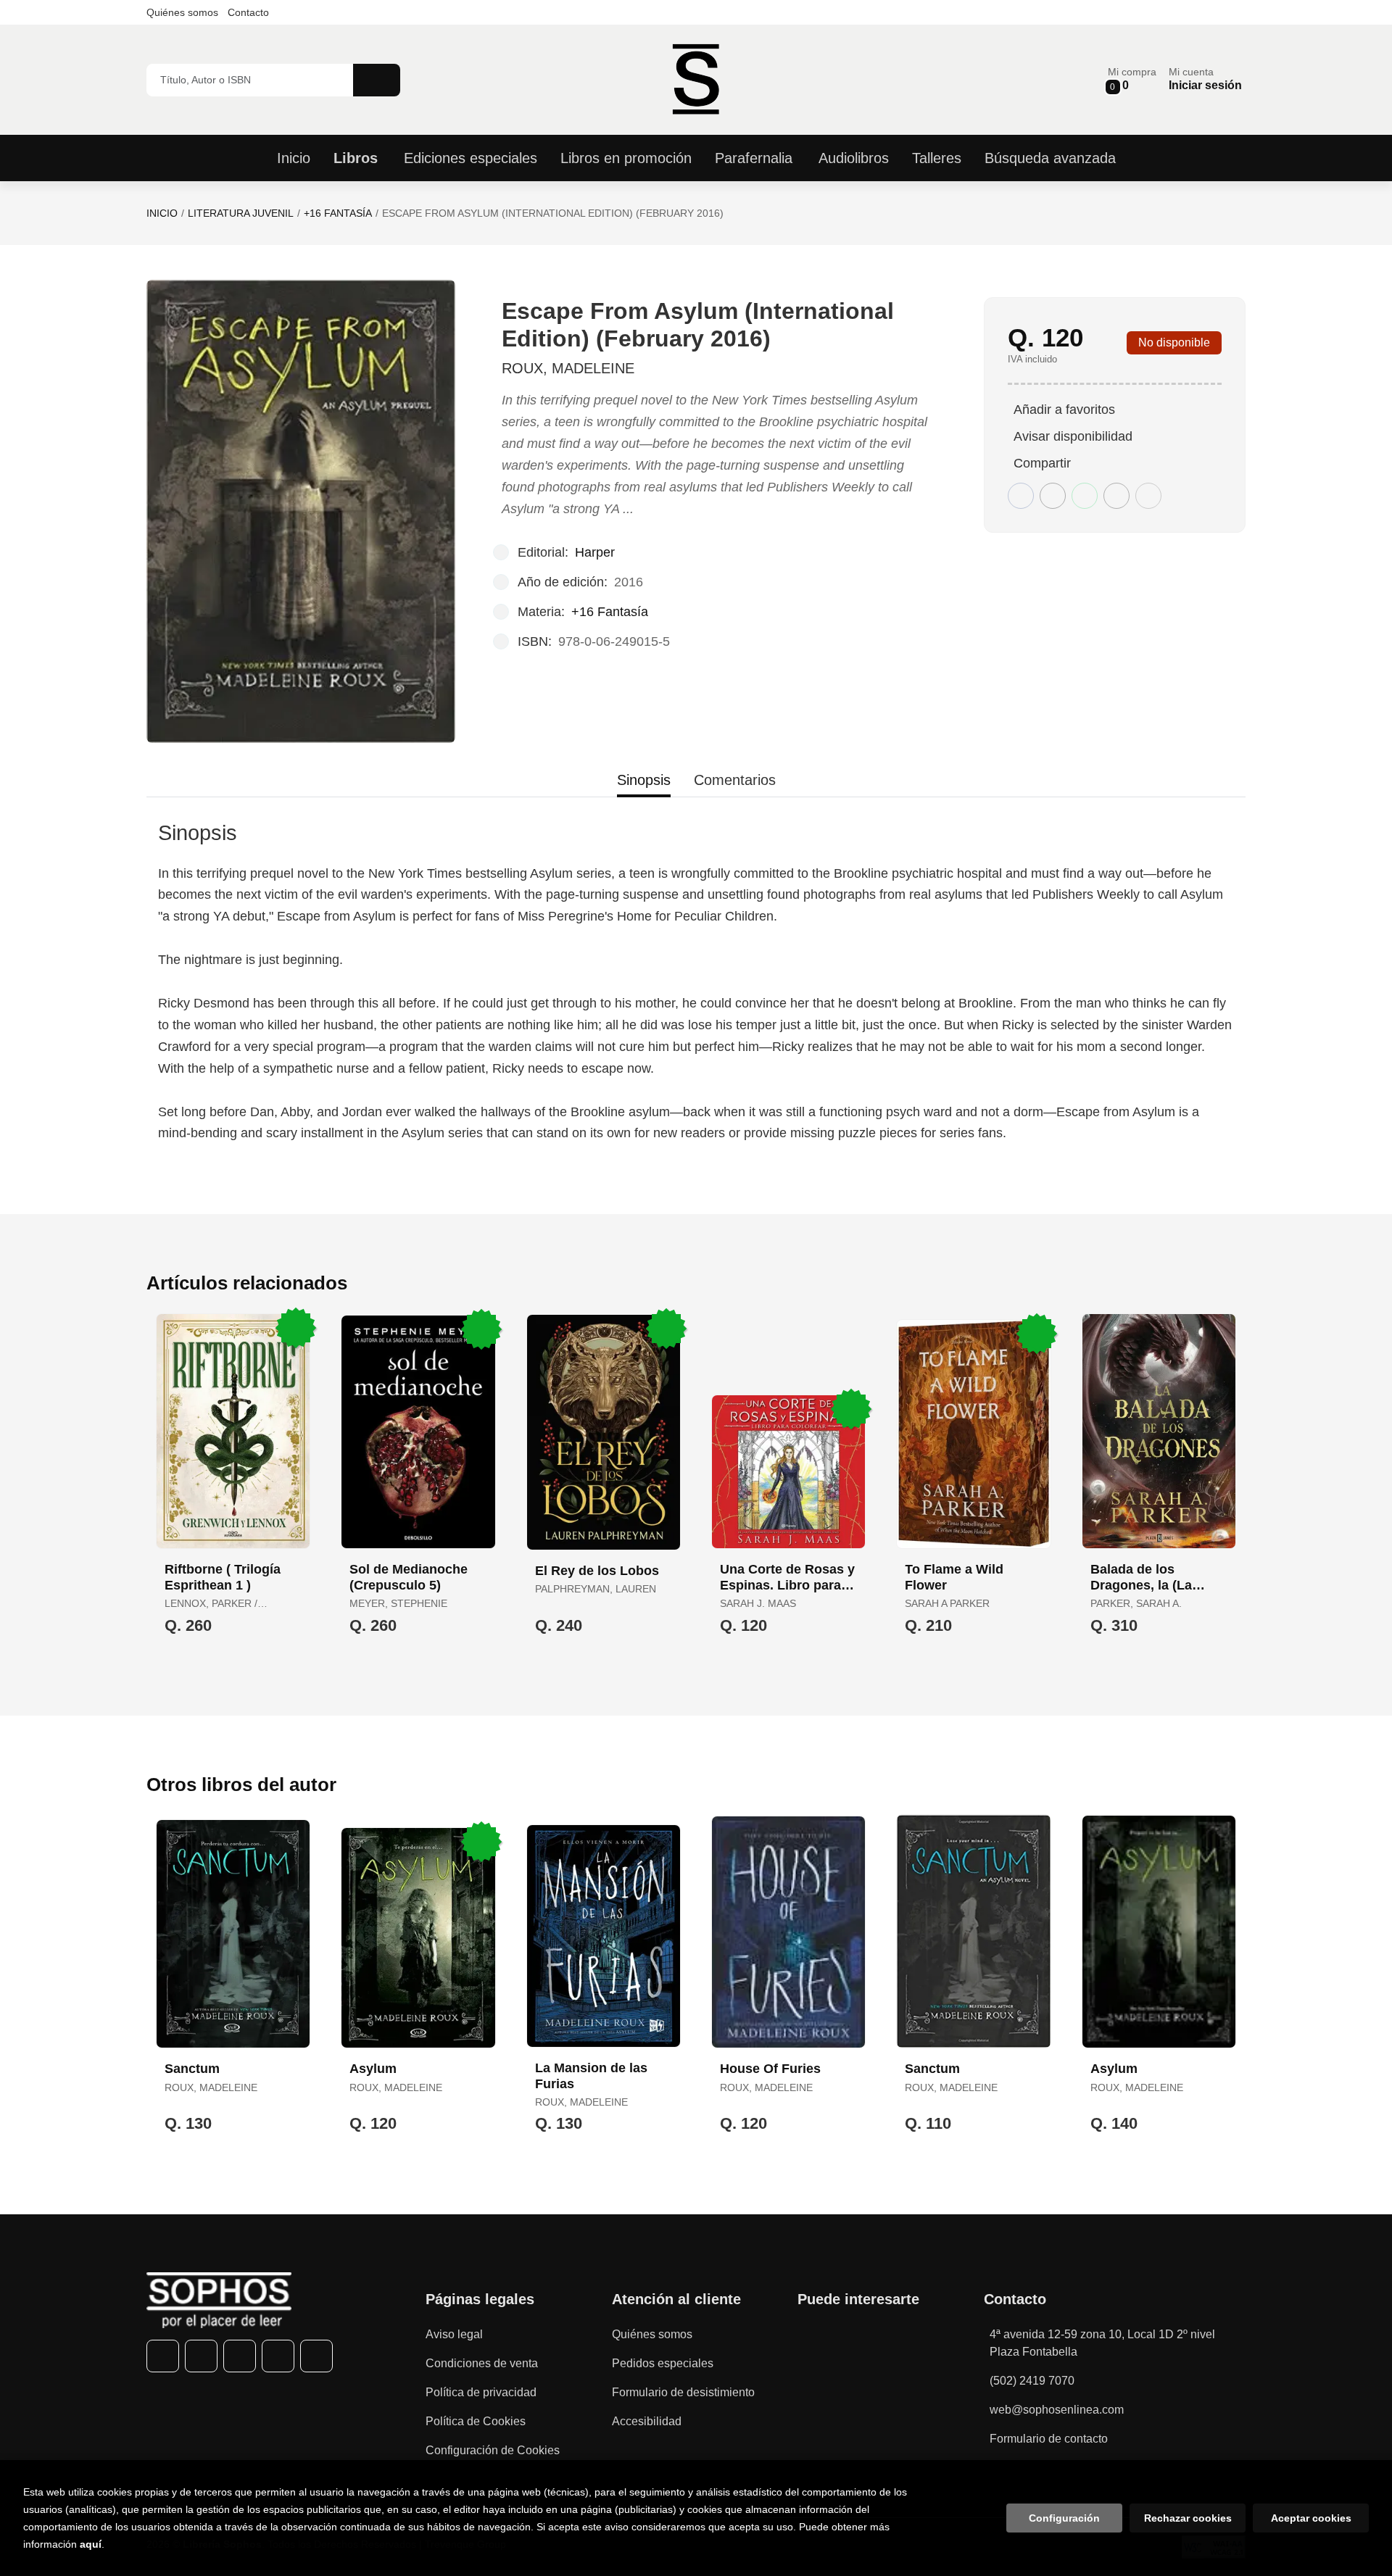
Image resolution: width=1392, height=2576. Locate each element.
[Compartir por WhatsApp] (1085, 496)
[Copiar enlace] (1148, 496)
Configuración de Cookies (493, 2450)
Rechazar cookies (1188, 2518)
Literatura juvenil (241, 213)
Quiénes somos (182, 12)
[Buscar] (377, 80)
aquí (91, 2544)
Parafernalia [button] (754, 158)
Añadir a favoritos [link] (1064, 410)
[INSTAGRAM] (240, 2356)
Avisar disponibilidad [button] (1073, 436)
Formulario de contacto (1049, 2439)
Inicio (162, 213)
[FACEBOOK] (163, 2356)
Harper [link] (595, 552)
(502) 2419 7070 (1032, 2381)
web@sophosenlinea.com (1057, 2410)
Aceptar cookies (1311, 2518)
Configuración (1064, 2518)
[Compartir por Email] (1116, 496)
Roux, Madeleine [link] (568, 368)
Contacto (248, 12)
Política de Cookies (476, 2421)
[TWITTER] (201, 2356)
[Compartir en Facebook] (1021, 496)
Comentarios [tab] (735, 780)
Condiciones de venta (482, 2363)
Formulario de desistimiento (683, 2392)
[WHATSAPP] (278, 2356)
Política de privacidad (481, 2392)
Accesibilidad (647, 2421)
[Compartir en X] (1053, 496)
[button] (1132, 79)
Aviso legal (454, 2334)
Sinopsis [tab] (644, 780)
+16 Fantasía (338, 213)
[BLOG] (316, 2356)
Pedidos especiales (663, 2363)
